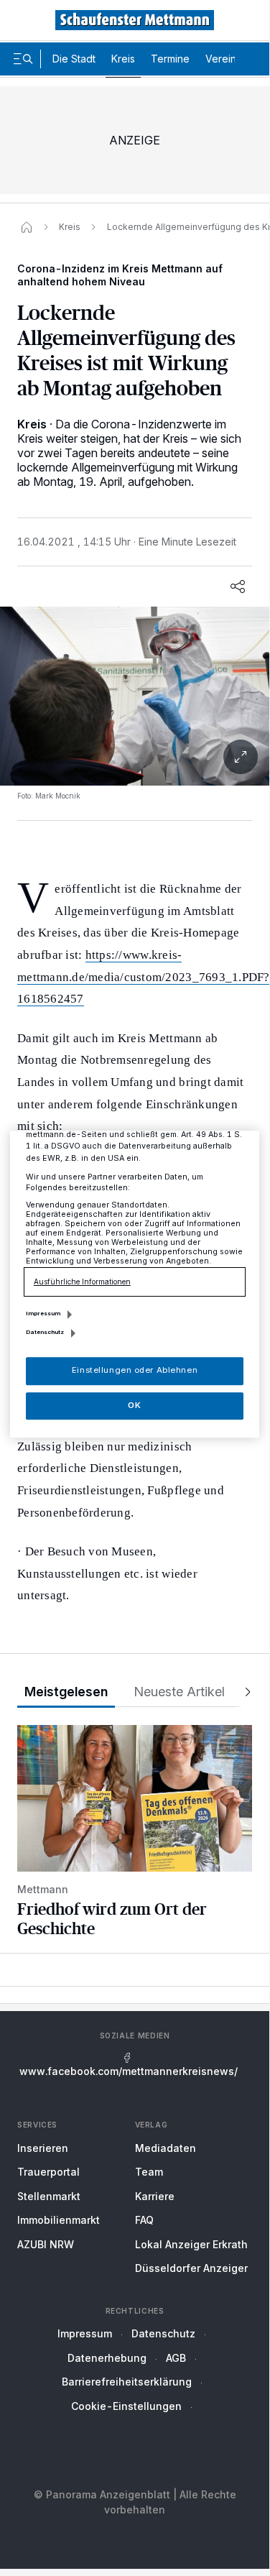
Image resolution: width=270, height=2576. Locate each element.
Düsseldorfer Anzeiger (191, 2268)
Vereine (224, 59)
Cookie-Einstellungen (126, 2406)
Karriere (155, 2196)
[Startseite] (27, 227)
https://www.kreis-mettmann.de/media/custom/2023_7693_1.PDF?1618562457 (144, 977)
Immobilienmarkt (59, 2220)
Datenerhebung (107, 2358)
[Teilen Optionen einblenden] (238, 586)
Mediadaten (166, 2148)
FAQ (144, 2220)
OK (134, 1405)
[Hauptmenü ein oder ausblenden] (23, 59)
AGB (176, 2358)
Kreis (123, 59)
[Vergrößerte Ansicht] (135, 757)
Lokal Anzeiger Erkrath (191, 2244)
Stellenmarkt (49, 2196)
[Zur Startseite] (135, 20)
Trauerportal (48, 2172)
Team (149, 2172)
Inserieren (43, 2148)
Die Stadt (74, 59)
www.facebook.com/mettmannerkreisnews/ (129, 2071)
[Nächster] (243, 1692)
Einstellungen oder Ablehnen (135, 1371)
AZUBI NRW (46, 2244)
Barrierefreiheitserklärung (127, 2382)
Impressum (85, 2333)
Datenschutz (163, 2333)
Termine (170, 59)
